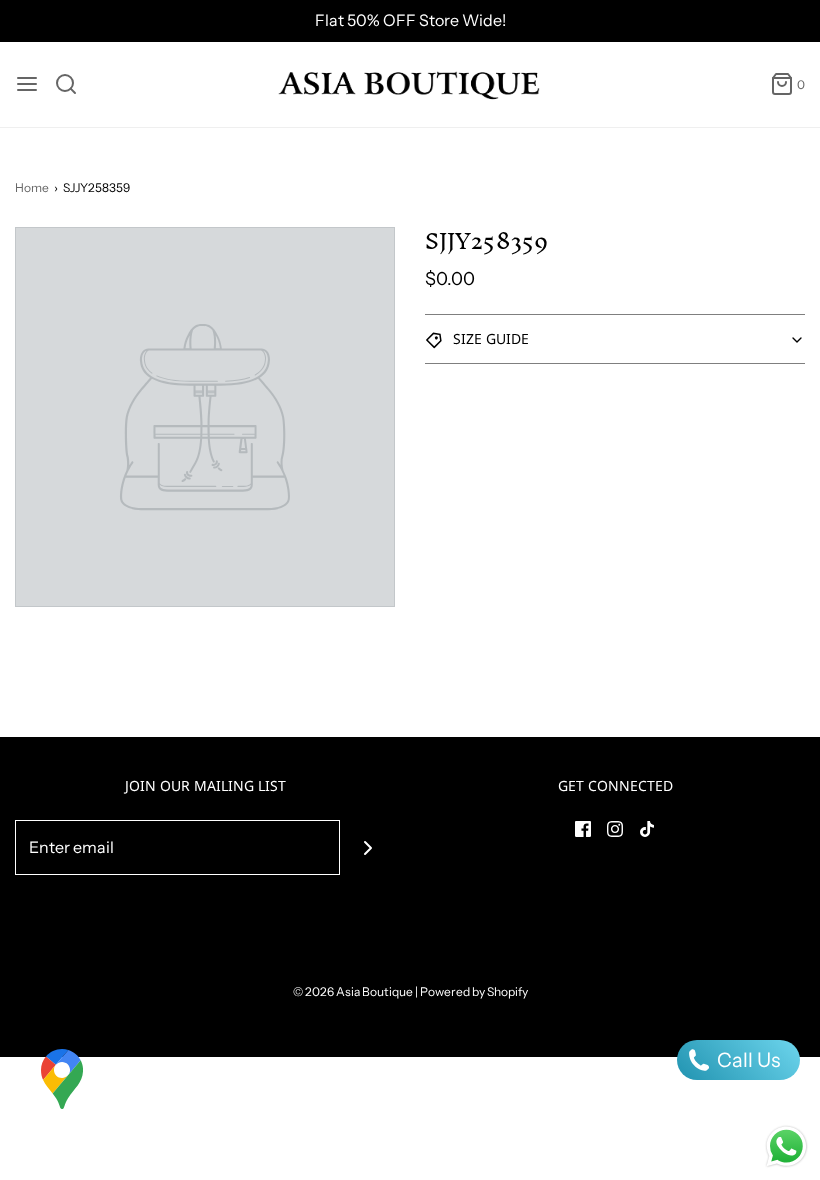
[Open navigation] (27, 84)
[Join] (367, 847)
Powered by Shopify (474, 991)
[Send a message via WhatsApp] (786, 1146)
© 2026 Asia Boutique (353, 991)
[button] (615, 339)
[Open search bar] (73, 84)
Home (32, 187)
